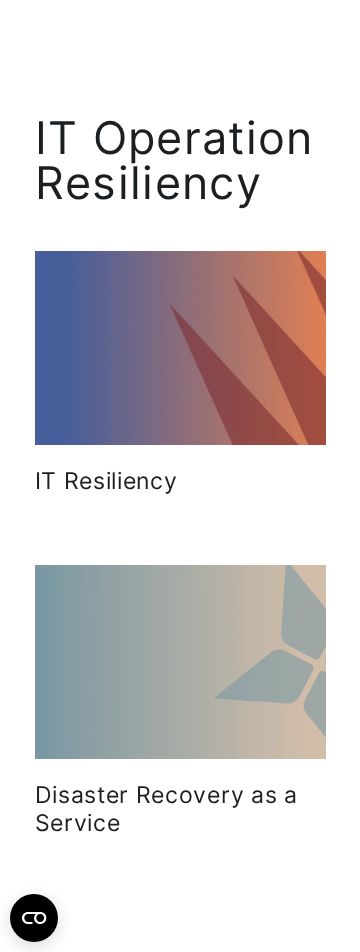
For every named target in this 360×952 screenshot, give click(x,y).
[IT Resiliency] (180, 348)
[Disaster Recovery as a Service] (180, 662)
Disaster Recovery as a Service (166, 809)
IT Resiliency (106, 481)
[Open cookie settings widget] (34, 918)
